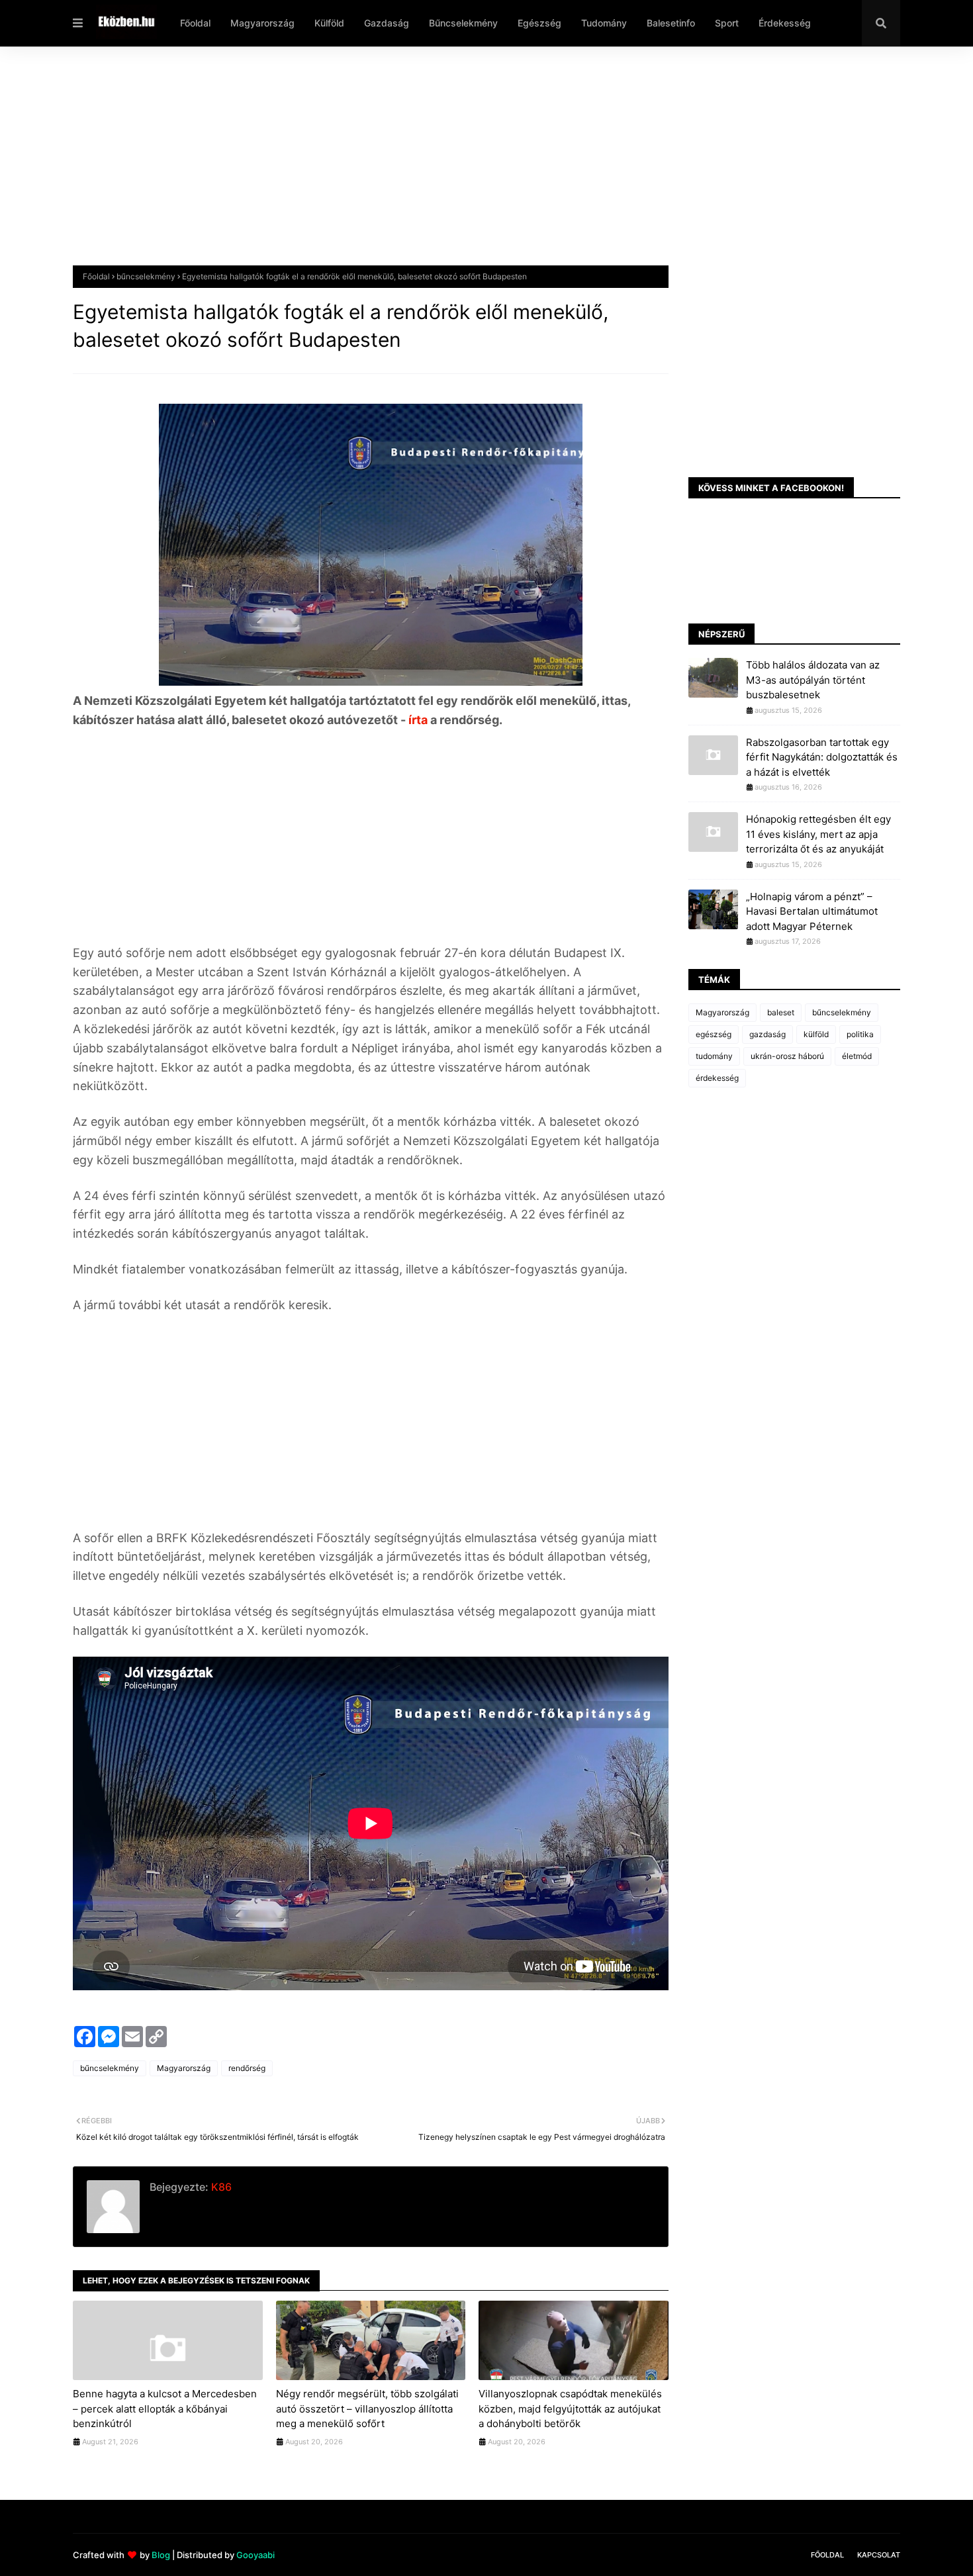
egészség (714, 1034)
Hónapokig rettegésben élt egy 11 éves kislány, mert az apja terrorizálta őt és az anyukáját (818, 834)
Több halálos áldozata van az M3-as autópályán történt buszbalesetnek (813, 680)
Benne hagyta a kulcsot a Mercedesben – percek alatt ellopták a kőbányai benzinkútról (165, 2409)
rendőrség (247, 2068)
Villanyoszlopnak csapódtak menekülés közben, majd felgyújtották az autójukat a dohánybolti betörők (570, 2409)
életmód (857, 1056)
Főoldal (96, 276)
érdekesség (717, 1078)
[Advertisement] (470, 166)
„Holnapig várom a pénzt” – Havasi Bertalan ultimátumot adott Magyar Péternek (812, 911)
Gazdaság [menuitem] (387, 23)
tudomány (714, 1056)
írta (419, 720)
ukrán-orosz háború (787, 1056)
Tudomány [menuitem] (604, 23)
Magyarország (184, 2068)
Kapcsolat (879, 2555)
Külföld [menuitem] (329, 23)
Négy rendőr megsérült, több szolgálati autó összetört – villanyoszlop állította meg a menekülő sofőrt (367, 2409)
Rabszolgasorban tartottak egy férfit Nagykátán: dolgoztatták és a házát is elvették (822, 757)
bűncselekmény (146, 276)
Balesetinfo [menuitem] (671, 23)
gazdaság (767, 1034)
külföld (816, 1034)
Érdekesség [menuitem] (785, 23)
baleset (781, 1012)
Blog (161, 2555)
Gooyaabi (255, 2555)
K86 (220, 2187)
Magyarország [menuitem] (262, 23)
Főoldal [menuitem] (195, 23)
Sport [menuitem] (727, 23)
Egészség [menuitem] (539, 23)
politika (860, 1034)
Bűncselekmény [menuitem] (463, 23)
